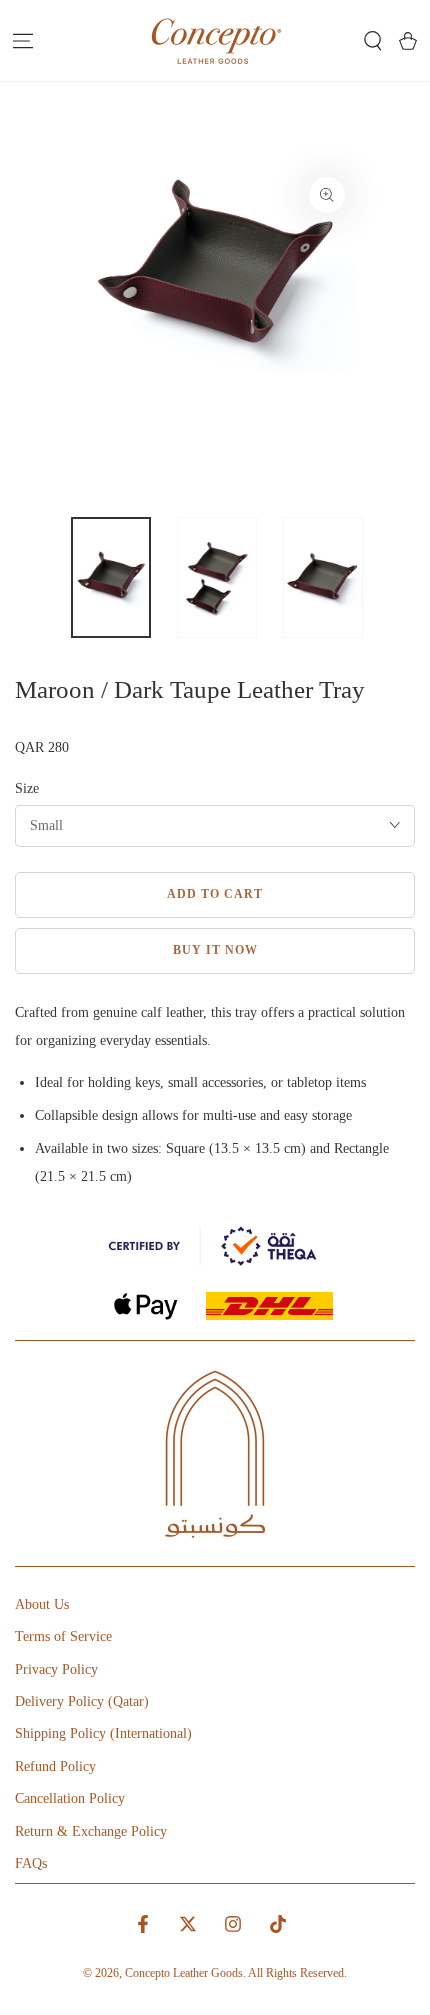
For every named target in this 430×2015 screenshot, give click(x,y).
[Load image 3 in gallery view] (323, 577)
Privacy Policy (56, 1669)
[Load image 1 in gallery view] (111, 577)
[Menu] (22, 41)
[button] (372, 41)
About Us (42, 1604)
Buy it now (215, 950)
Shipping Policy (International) (103, 1733)
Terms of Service (63, 1636)
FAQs (31, 1863)
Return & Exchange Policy (91, 1831)
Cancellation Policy (70, 1798)
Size (27, 788)
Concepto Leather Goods (184, 1973)
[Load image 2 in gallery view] (217, 577)
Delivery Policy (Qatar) (82, 1701)
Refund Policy (55, 1766)
